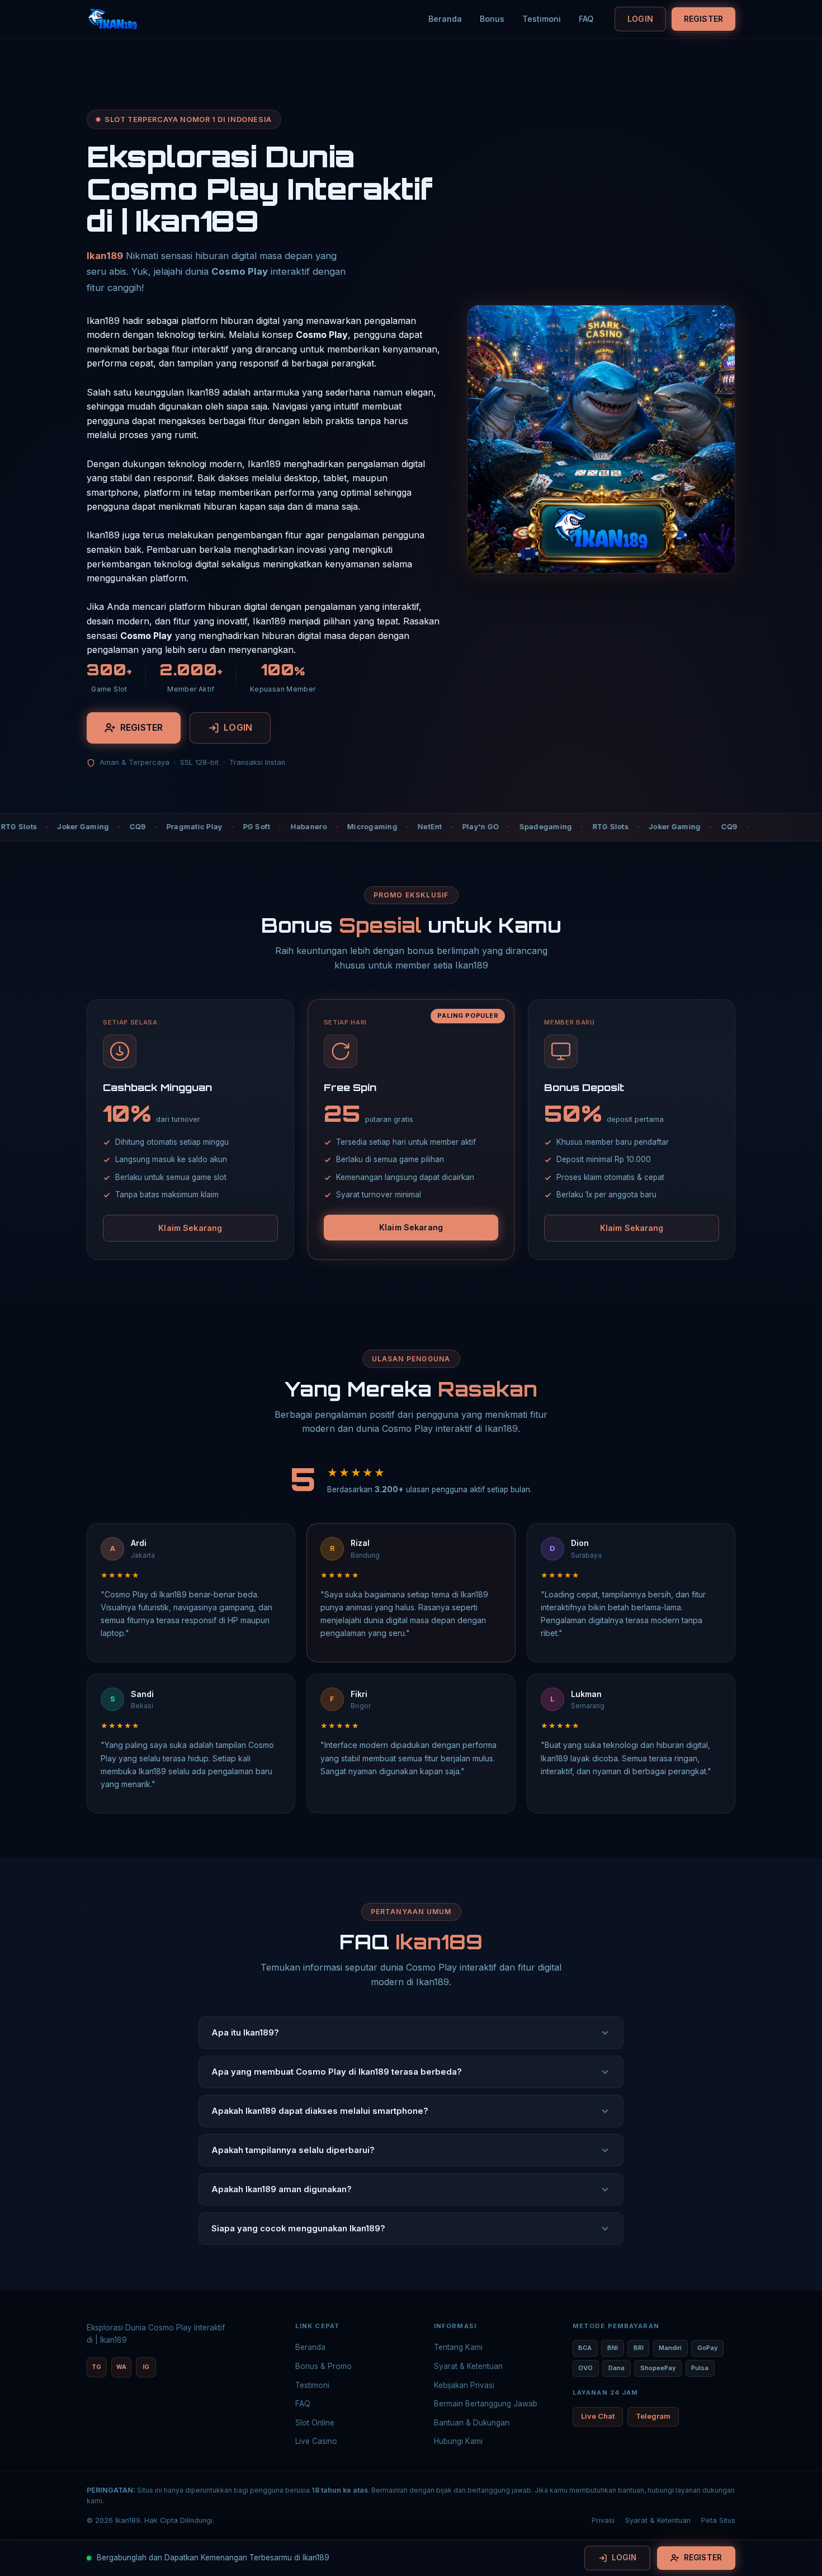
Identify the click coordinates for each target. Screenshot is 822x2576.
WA (121, 2367)
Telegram (653, 2416)
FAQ (586, 19)
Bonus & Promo (323, 2366)
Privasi (603, 2520)
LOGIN (640, 19)
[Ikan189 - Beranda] (112, 19)
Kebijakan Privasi (464, 2385)
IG (146, 2367)
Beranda (445, 19)
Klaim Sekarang (190, 1228)
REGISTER (703, 19)
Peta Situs (718, 2520)
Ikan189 (105, 256)
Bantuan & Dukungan (472, 2423)
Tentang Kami (458, 2347)
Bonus (492, 19)
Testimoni (542, 19)
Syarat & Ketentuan (468, 2366)
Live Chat (598, 2416)
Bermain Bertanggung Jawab (486, 2404)
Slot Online (315, 2423)
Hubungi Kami (458, 2441)
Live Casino (316, 2441)
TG (96, 2367)
